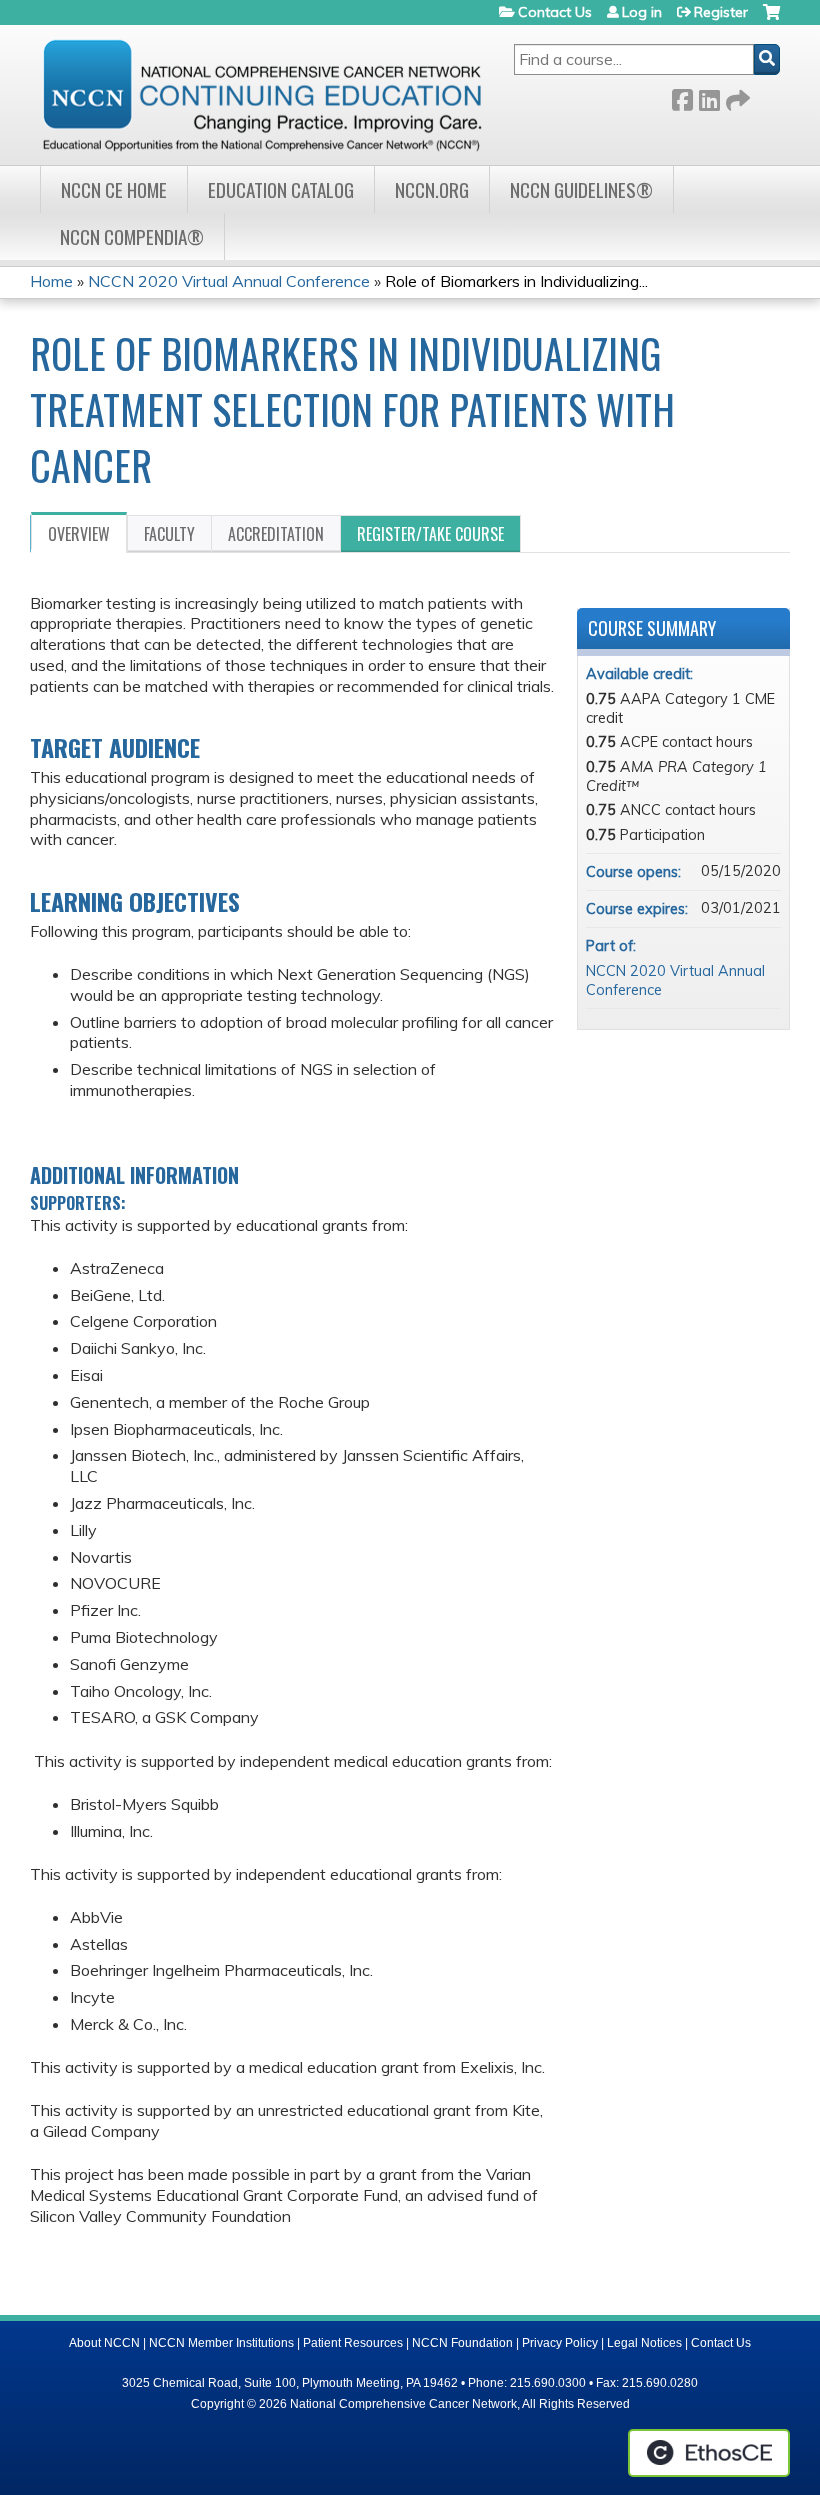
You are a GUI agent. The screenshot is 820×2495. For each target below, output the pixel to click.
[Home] (262, 95)
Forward (736, 96)
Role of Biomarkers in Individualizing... (516, 281)
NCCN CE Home (114, 189)
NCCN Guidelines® (581, 189)
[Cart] (771, 19)
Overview (79, 534)
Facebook (682, 96)
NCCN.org (432, 189)
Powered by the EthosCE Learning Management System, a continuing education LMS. (709, 2453)
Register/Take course (430, 534)
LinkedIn (709, 96)
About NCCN (104, 2343)
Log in (642, 12)
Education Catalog (281, 189)
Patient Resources (353, 2343)
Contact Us (555, 12)
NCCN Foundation (462, 2343)
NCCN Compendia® (132, 236)
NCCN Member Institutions (221, 2343)
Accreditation (276, 534)
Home (51, 281)
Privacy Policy (560, 2343)
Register (721, 12)
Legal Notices (644, 2343)
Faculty (169, 534)
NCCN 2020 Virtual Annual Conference (229, 281)
